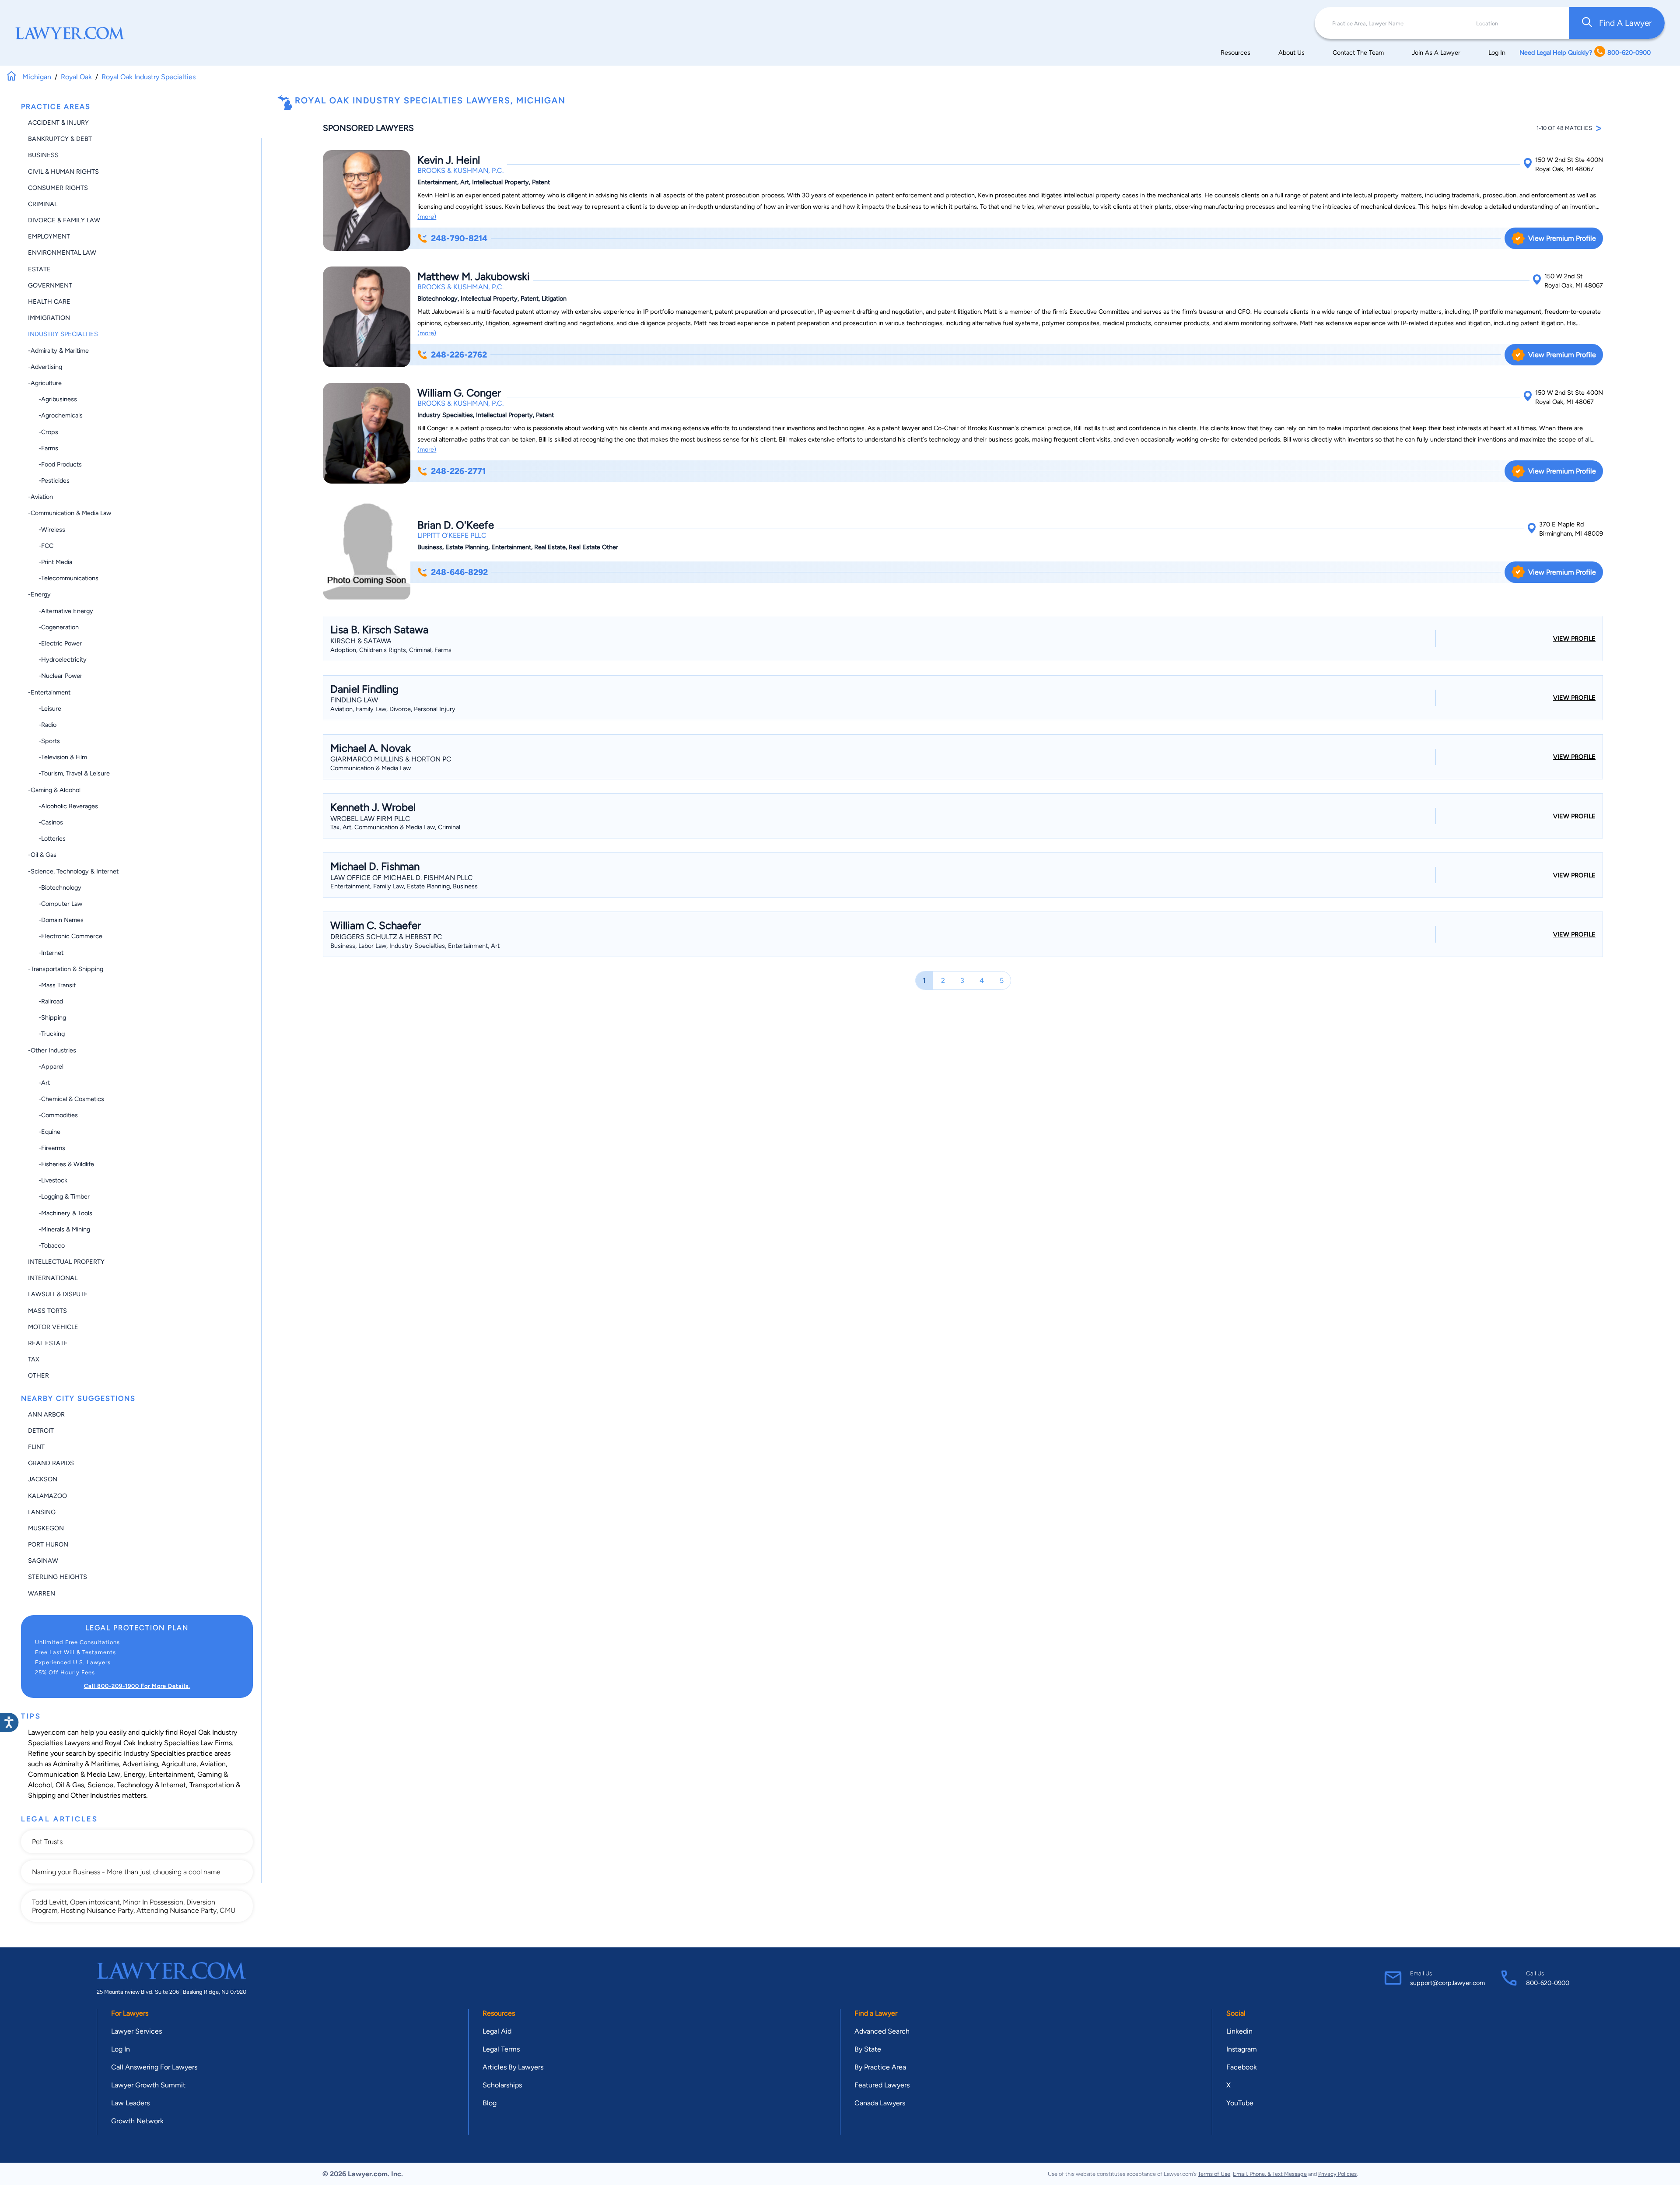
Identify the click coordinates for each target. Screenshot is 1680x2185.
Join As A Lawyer (1436, 53)
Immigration (49, 318)
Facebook (1242, 2067)
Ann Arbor (46, 1414)
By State (868, 2049)
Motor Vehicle (53, 1327)
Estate (39, 269)
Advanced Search (882, 2031)
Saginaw (43, 1561)
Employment (49, 236)
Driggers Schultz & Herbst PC (386, 937)
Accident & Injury (58, 123)
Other (38, 1375)
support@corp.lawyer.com (1447, 1983)
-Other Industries (52, 1050)
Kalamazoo (47, 1496)
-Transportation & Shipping (66, 969)
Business (43, 155)
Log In (1497, 53)
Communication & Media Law (74, 1774)
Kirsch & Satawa (361, 641)
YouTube (1240, 2103)
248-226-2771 (458, 471)
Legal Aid (497, 2031)
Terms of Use (1214, 2174)
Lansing (42, 1512)
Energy (135, 1774)
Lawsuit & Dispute (58, 1294)
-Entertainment (49, 692)
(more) (427, 217)
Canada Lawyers (880, 2103)
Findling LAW (354, 700)
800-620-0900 (1548, 1983)
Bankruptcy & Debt (60, 139)
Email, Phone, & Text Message (1270, 2174)
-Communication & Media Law (70, 513)
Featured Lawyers (882, 2085)
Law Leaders (130, 2103)
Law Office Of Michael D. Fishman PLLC (402, 878)
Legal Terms (501, 2049)
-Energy (39, 594)
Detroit (41, 1431)
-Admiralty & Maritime (58, 351)
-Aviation (40, 497)
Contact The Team (1358, 53)
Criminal (43, 204)
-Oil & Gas (42, 855)
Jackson (43, 1479)
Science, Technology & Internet (137, 1785)
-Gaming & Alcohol (54, 790)
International (53, 1278)
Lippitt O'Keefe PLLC (452, 535)
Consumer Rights (58, 188)
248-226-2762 (459, 355)
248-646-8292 (459, 572)
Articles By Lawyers (513, 2067)
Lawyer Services (136, 2031)
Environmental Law (62, 253)
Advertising (140, 1764)
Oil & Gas (70, 1785)
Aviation (213, 1764)
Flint (36, 1447)
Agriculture (179, 1764)
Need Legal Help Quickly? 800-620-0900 (1585, 53)
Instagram (1242, 2049)
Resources (1235, 53)
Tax (34, 1359)
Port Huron (48, 1544)
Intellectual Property (66, 1262)
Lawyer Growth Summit (148, 2085)
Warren (42, 1593)
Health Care (49, 302)
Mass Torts (47, 1311)
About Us (1291, 53)
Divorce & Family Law (64, 220)
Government (50, 285)
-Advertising (45, 367)
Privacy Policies (1337, 2174)
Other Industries (95, 1795)
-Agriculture (45, 383)
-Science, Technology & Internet (73, 871)
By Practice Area (880, 2067)
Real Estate (48, 1343)
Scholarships (502, 2085)
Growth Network (137, 2121)
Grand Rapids (51, 1463)
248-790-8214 (459, 238)
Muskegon (46, 1528)
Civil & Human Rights (63, 172)
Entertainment (171, 1774)
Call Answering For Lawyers (154, 2067)
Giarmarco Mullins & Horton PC (391, 759)
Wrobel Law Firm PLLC (370, 819)
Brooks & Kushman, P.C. (460, 170)
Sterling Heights (58, 1577)
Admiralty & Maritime (86, 1764)
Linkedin (1239, 2031)
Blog (490, 2103)
